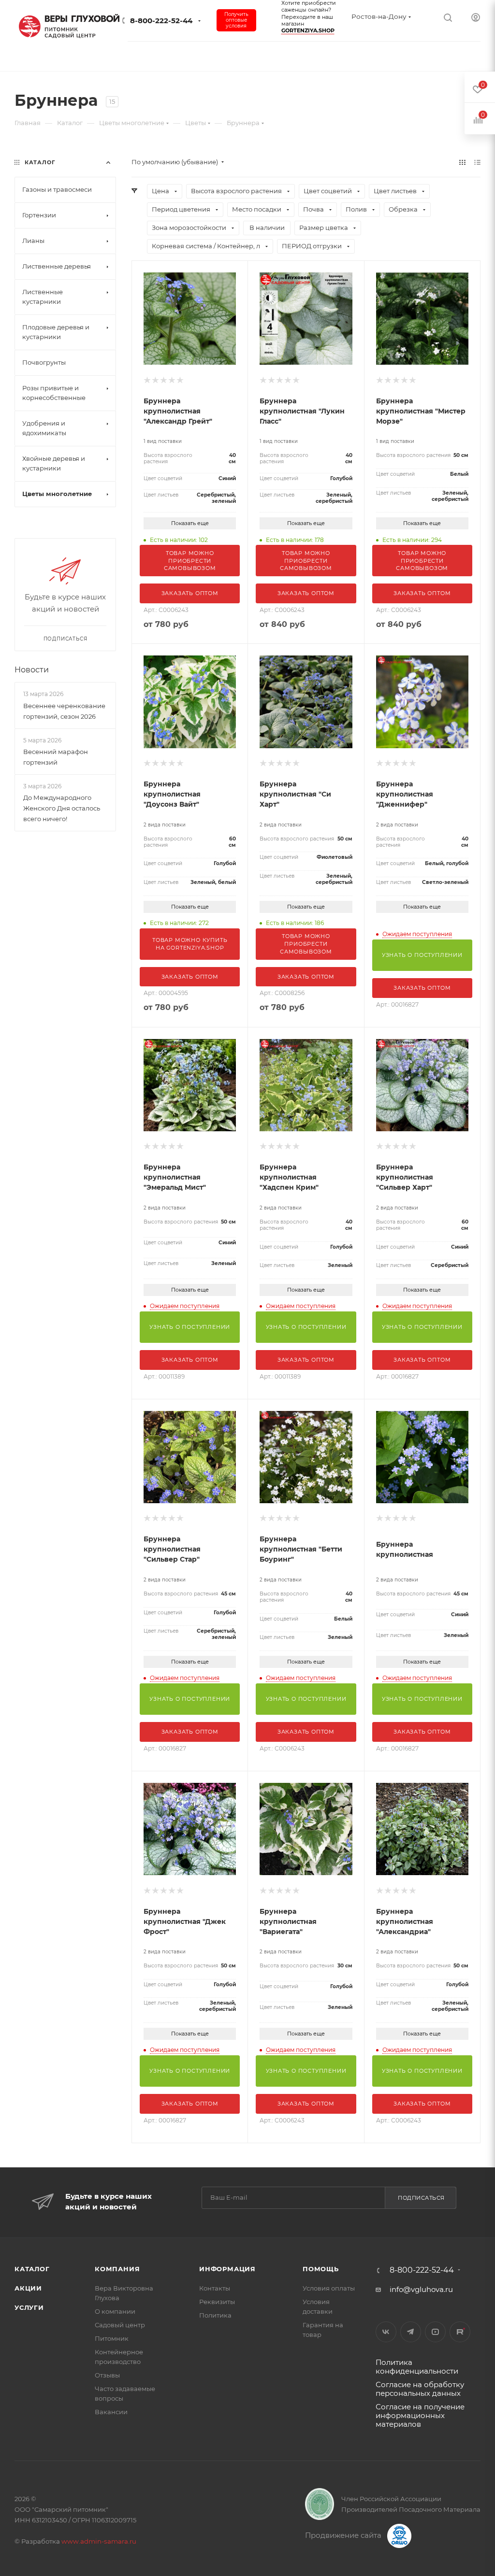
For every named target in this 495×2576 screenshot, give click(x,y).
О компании (115, 2311)
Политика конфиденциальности (417, 2367)
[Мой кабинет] (476, 17)
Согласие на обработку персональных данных (420, 2389)
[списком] (477, 162)
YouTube (435, 2332)
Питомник (112, 2338)
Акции (28, 2288)
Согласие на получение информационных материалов (420, 2415)
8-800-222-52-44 (161, 21)
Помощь (321, 2269)
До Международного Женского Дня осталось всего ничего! (62, 808)
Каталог (32, 2269)
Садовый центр (120, 2325)
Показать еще (190, 523)
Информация (227, 2269)
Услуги (29, 2307)
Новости (32, 670)
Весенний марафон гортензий (56, 757)
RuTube (460, 2332)
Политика (215, 2315)
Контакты (215, 2288)
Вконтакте (386, 2332)
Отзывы (107, 2375)
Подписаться (421, 2198)
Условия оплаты (329, 2288)
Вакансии (111, 2412)
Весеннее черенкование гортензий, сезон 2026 (64, 711)
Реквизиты (217, 2302)
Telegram (411, 2332)
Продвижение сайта (344, 2535)
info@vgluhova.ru (421, 2289)
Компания (117, 2269)
